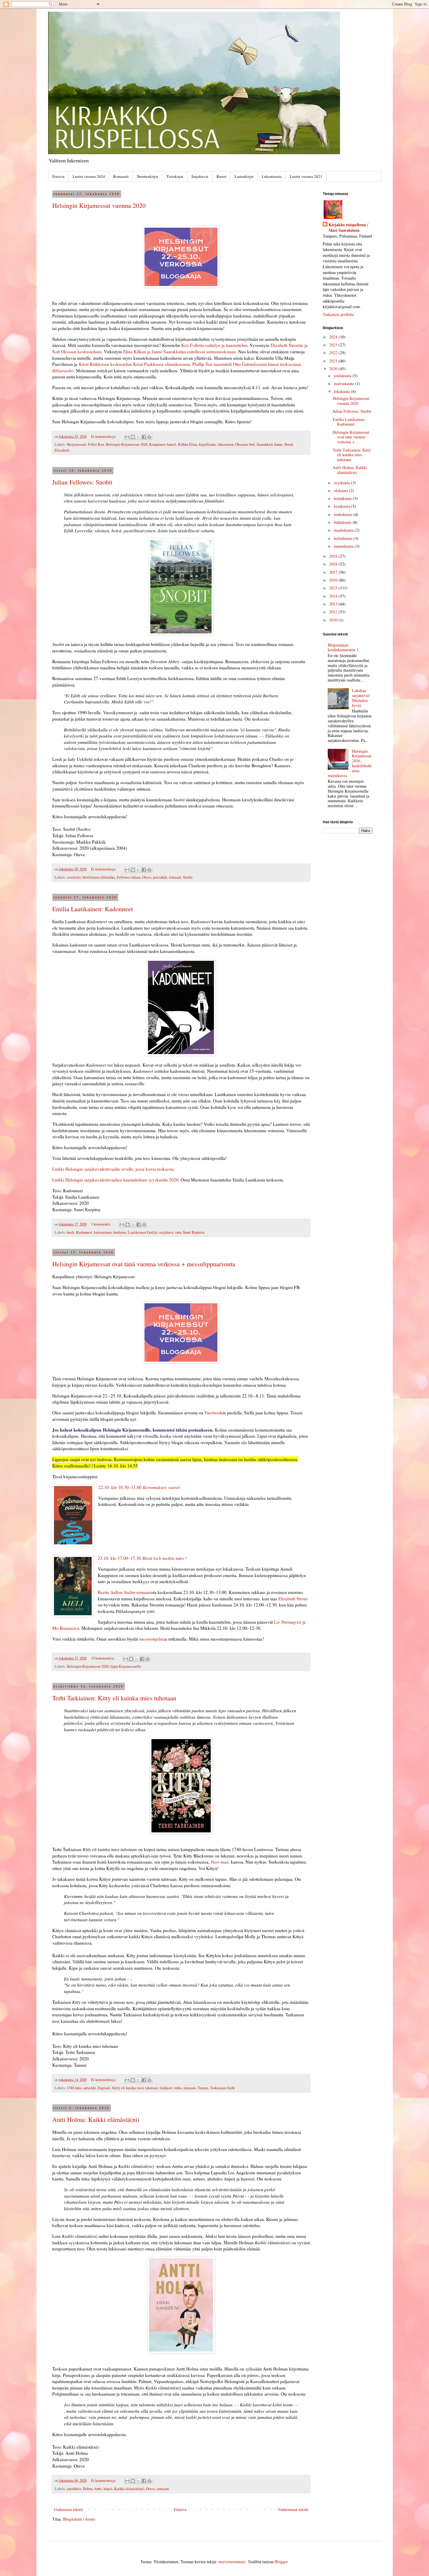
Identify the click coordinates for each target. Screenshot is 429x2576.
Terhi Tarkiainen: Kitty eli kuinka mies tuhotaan (114, 1698)
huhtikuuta (343, 522)
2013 (334, 604)
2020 (334, 369)
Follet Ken (96, 444)
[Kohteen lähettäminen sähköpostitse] (127, 437)
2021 (334, 361)
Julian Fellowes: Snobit (82, 482)
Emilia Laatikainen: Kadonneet (93, 909)
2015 (334, 588)
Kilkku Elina (188, 444)
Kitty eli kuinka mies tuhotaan (135, 2088)
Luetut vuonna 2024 (89, 176)
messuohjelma (152, 1639)
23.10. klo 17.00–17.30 (142, 1558)
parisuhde (160, 877)
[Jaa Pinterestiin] (149, 437)
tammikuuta (344, 546)
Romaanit (121, 176)
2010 (334, 620)
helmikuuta (344, 538)
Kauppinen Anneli (163, 444)
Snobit (188, 877)
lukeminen (226, 444)
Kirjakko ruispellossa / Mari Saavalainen (348, 228)
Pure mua (220, 1862)
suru (178, 1232)
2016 (334, 580)
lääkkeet (166, 2088)
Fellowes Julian (129, 877)
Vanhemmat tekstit (293, 2509)
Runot (222, 176)
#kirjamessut (76, 444)
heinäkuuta (343, 498)
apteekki (90, 2088)
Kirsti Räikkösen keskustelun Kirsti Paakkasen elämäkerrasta (134, 364)
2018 (334, 564)
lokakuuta (342, 391)
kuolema (120, 1232)
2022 (334, 353)
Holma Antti (92, 2489)
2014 (334, 596)
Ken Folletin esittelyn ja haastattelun (214, 345)
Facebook (213, 1413)
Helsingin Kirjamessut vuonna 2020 (99, 205)
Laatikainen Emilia (143, 1232)
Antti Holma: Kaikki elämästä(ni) (96, 2119)
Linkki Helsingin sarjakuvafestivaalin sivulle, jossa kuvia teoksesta (113, 1169)
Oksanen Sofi (245, 444)
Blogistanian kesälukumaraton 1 (343, 647)
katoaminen (103, 1232)
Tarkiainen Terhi (223, 2088)
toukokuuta (344, 514)
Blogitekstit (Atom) (79, 2519)
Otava (147, 877)
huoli (71, 1232)
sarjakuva (166, 1232)
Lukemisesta (272, 176)
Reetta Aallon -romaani (125, 1592)
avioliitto (74, 877)
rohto (178, 2088)
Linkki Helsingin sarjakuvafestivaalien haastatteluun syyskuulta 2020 (115, 1180)
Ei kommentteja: (104, 437)
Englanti (104, 2088)
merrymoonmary (232, 2562)
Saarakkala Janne (270, 444)
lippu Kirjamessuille (126, 1666)
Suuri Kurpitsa (194, 1232)
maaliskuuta (344, 530)
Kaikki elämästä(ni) (129, 2489)
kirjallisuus (207, 444)
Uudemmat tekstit (68, 2509)
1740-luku (74, 2088)
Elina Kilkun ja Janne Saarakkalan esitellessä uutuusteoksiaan (179, 352)
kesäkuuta (342, 506)
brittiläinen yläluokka (99, 877)
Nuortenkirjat (148, 176)
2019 (334, 556)
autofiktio (74, 2489)
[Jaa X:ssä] (138, 437)
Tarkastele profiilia (338, 314)
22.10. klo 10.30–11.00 (139, 1487)
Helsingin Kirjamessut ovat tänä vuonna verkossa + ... (351, 437)
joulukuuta (343, 376)
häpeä (108, 2489)
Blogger (281, 2562)
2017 (334, 572)
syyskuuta (342, 483)
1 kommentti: (102, 1224)
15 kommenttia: (103, 1658)
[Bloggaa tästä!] (133, 437)
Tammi (203, 2088)
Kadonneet (84, 1232)
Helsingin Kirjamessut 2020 (127, 444)
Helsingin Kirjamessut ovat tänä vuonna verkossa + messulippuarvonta (144, 1264)
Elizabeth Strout (293, 1599)
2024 (334, 337)
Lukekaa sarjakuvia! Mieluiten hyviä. (361, 698)
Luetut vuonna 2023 (306, 176)
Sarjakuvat (200, 176)
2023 (334, 345)
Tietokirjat (175, 176)
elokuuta (341, 490)
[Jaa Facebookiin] (144, 437)
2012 (334, 612)
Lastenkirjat (244, 176)
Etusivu (58, 176)
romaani (175, 877)
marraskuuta (345, 383)
